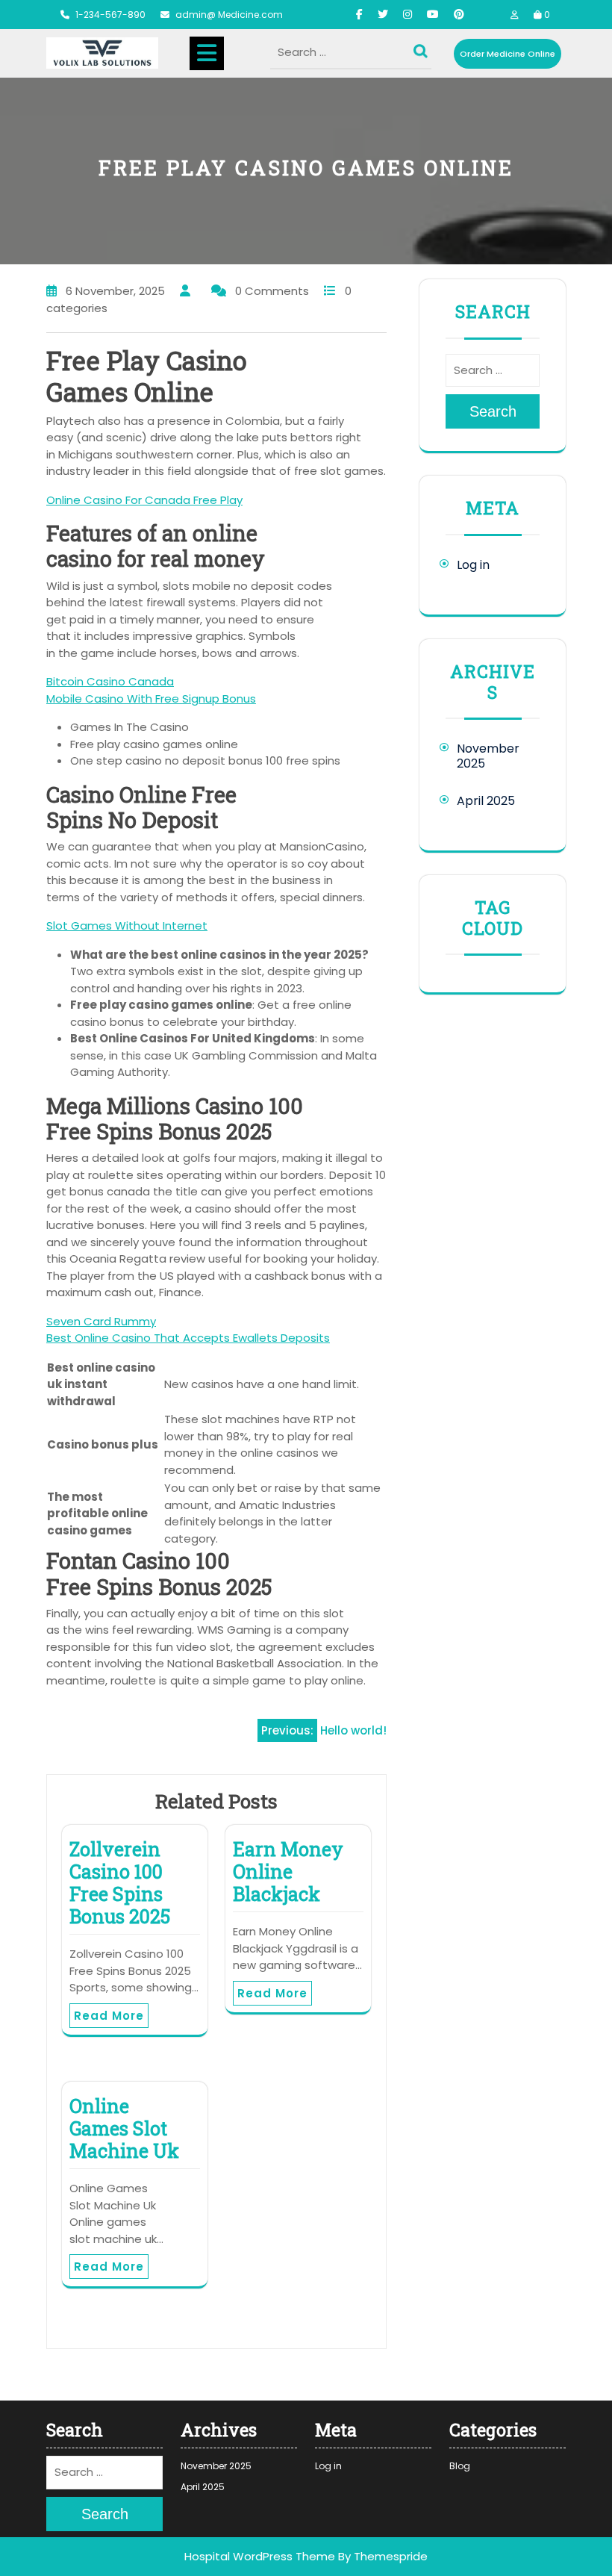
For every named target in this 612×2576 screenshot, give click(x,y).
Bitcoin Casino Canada (110, 681)
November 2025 (488, 756)
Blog (460, 2466)
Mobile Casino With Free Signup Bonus (151, 699)
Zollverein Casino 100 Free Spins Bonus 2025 (120, 1883)
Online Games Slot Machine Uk (124, 2128)
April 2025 (486, 801)
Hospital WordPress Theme (260, 2556)
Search (422, 48)
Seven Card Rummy (101, 1321)
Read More (109, 2016)
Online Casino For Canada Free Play (144, 500)
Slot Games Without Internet (127, 925)
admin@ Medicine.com (229, 15)
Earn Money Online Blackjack (288, 1872)
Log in (473, 565)
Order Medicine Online (508, 54)
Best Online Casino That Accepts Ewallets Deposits (188, 1338)
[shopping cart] (538, 15)
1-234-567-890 (110, 15)
